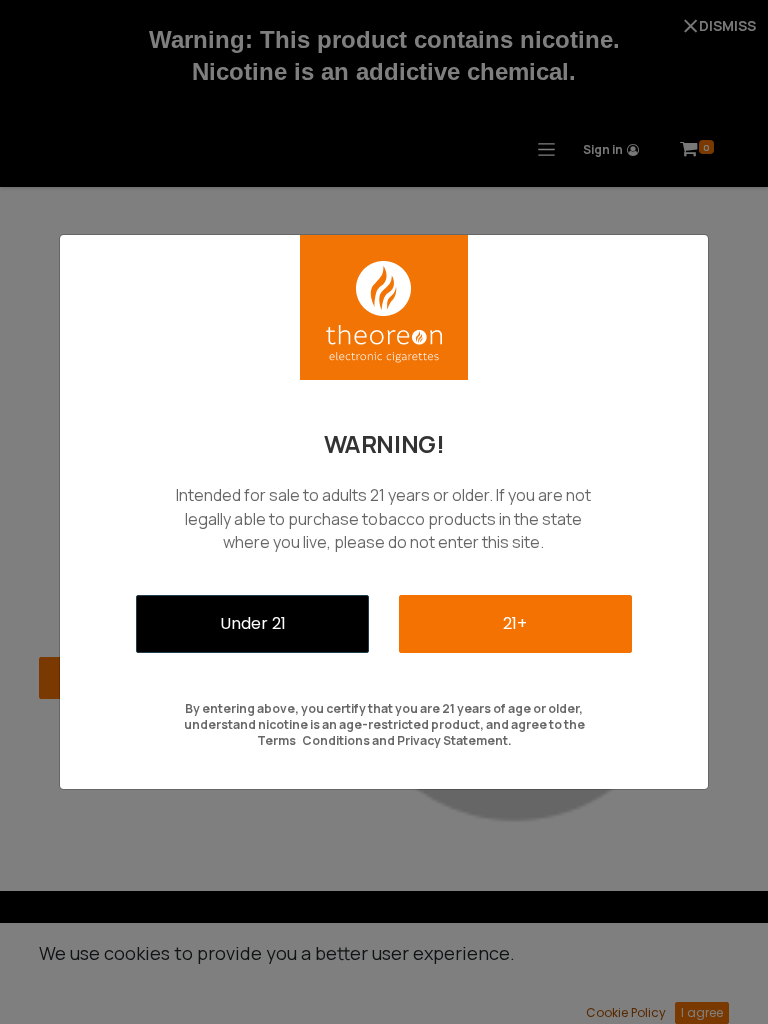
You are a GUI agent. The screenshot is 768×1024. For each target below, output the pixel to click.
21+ (515, 623)
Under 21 (253, 623)
